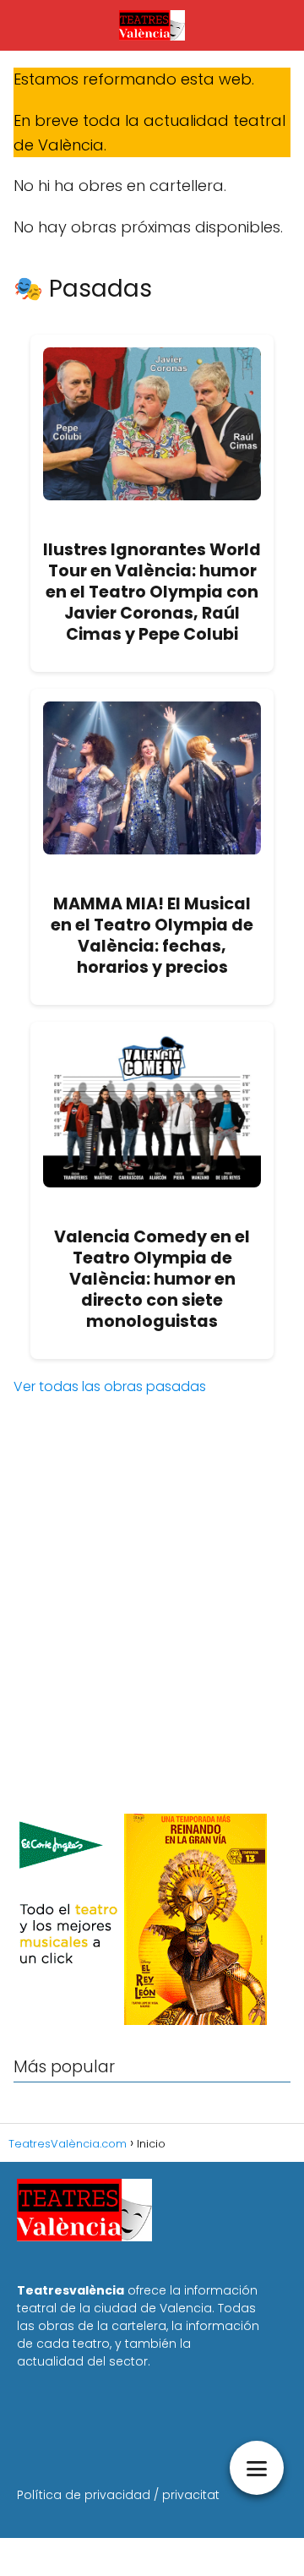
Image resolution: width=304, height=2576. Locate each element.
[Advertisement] (152, 1635)
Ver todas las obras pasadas (110, 1386)
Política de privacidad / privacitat (118, 2495)
